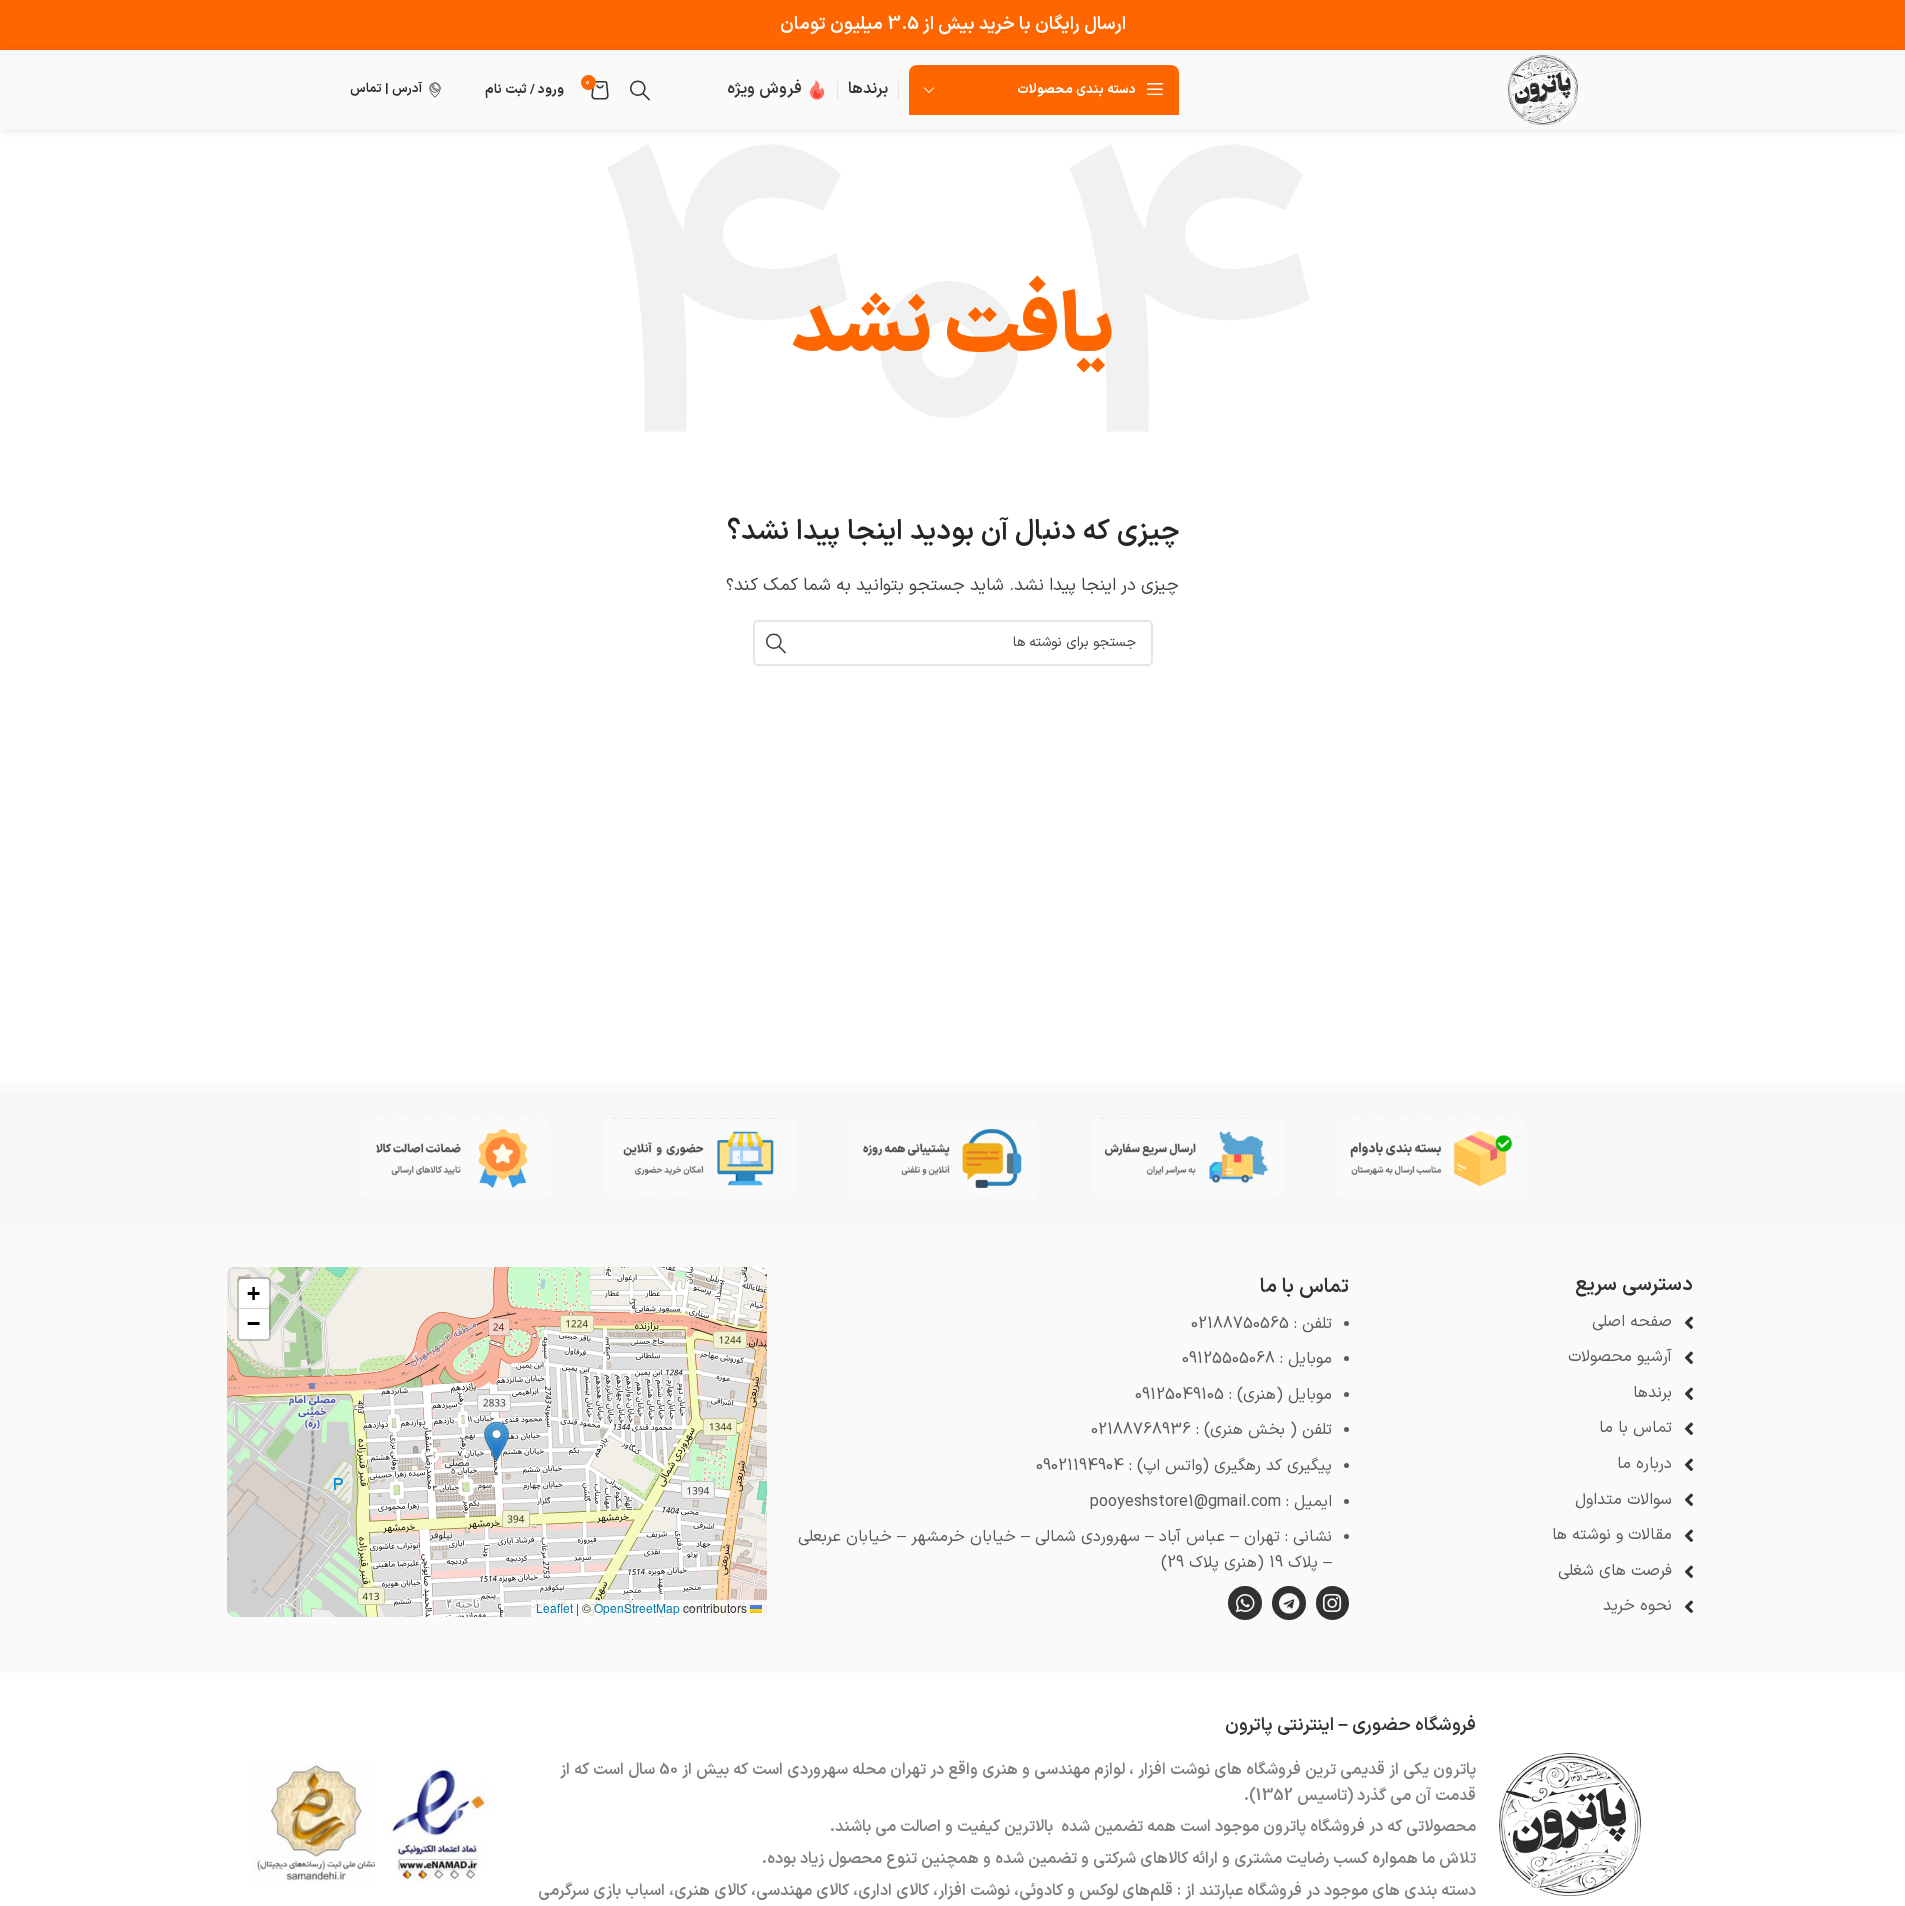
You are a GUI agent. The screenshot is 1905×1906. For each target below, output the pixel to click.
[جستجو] (640, 90)
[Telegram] (1289, 1603)
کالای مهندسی (802, 1891)
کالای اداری (893, 1891)
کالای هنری (710, 1891)
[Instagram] (1333, 1603)
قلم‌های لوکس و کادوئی (1096, 1891)
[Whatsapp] (1245, 1603)
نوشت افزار (974, 1891)
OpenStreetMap (637, 1607)
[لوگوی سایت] (1543, 89)
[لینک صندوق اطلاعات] (777, 90)
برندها (868, 89)
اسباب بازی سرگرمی (601, 1891)
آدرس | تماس (386, 89)
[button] (496, 1441)
